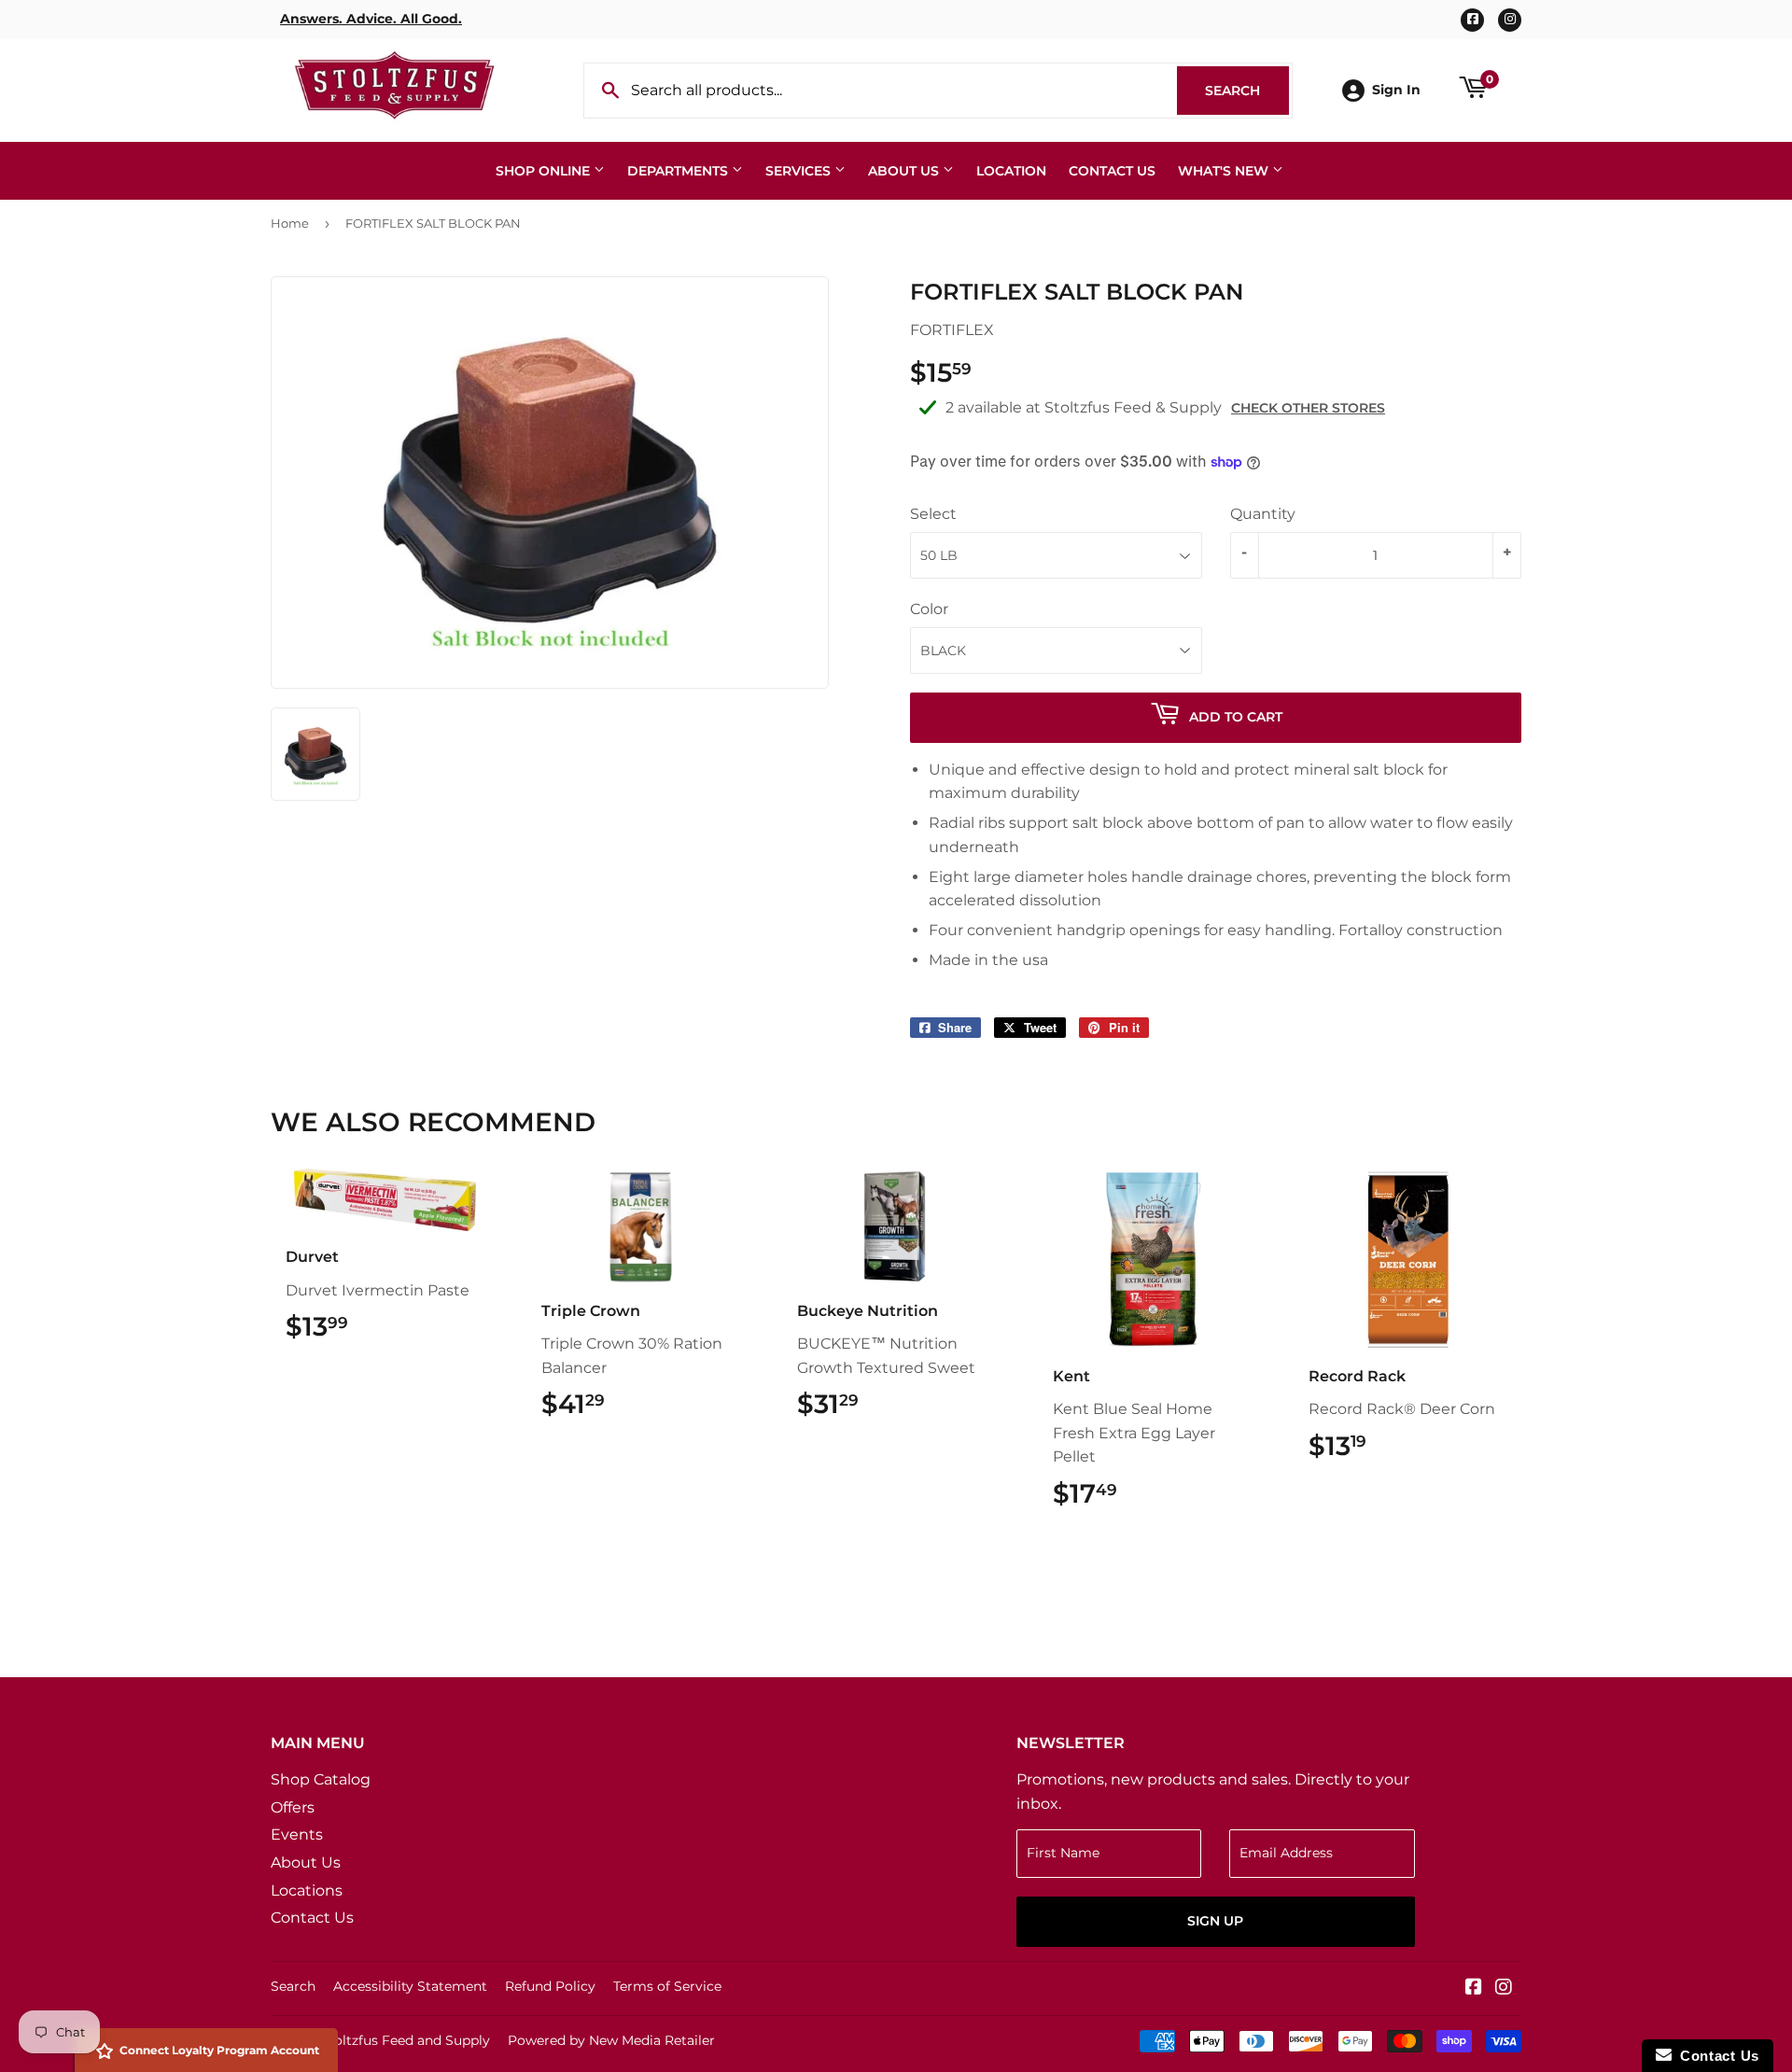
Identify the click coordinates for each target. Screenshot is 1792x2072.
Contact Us (1112, 171)
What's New (1225, 171)
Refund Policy (550, 1986)
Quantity (1263, 514)
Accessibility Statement (410, 1986)
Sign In (1396, 90)
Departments (679, 171)
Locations (307, 1890)
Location (1011, 171)
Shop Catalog (321, 1779)
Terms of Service (667, 1986)
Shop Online (545, 171)
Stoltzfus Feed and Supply (405, 2040)
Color (929, 609)
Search (1247, 91)
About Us (905, 171)
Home (290, 223)
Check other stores (1308, 408)
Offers (293, 1807)
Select (933, 514)
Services (800, 171)
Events (297, 1834)
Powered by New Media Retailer (611, 2040)
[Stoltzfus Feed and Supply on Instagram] (1504, 1988)
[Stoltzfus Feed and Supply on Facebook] (1474, 1988)
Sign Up (1215, 1921)
